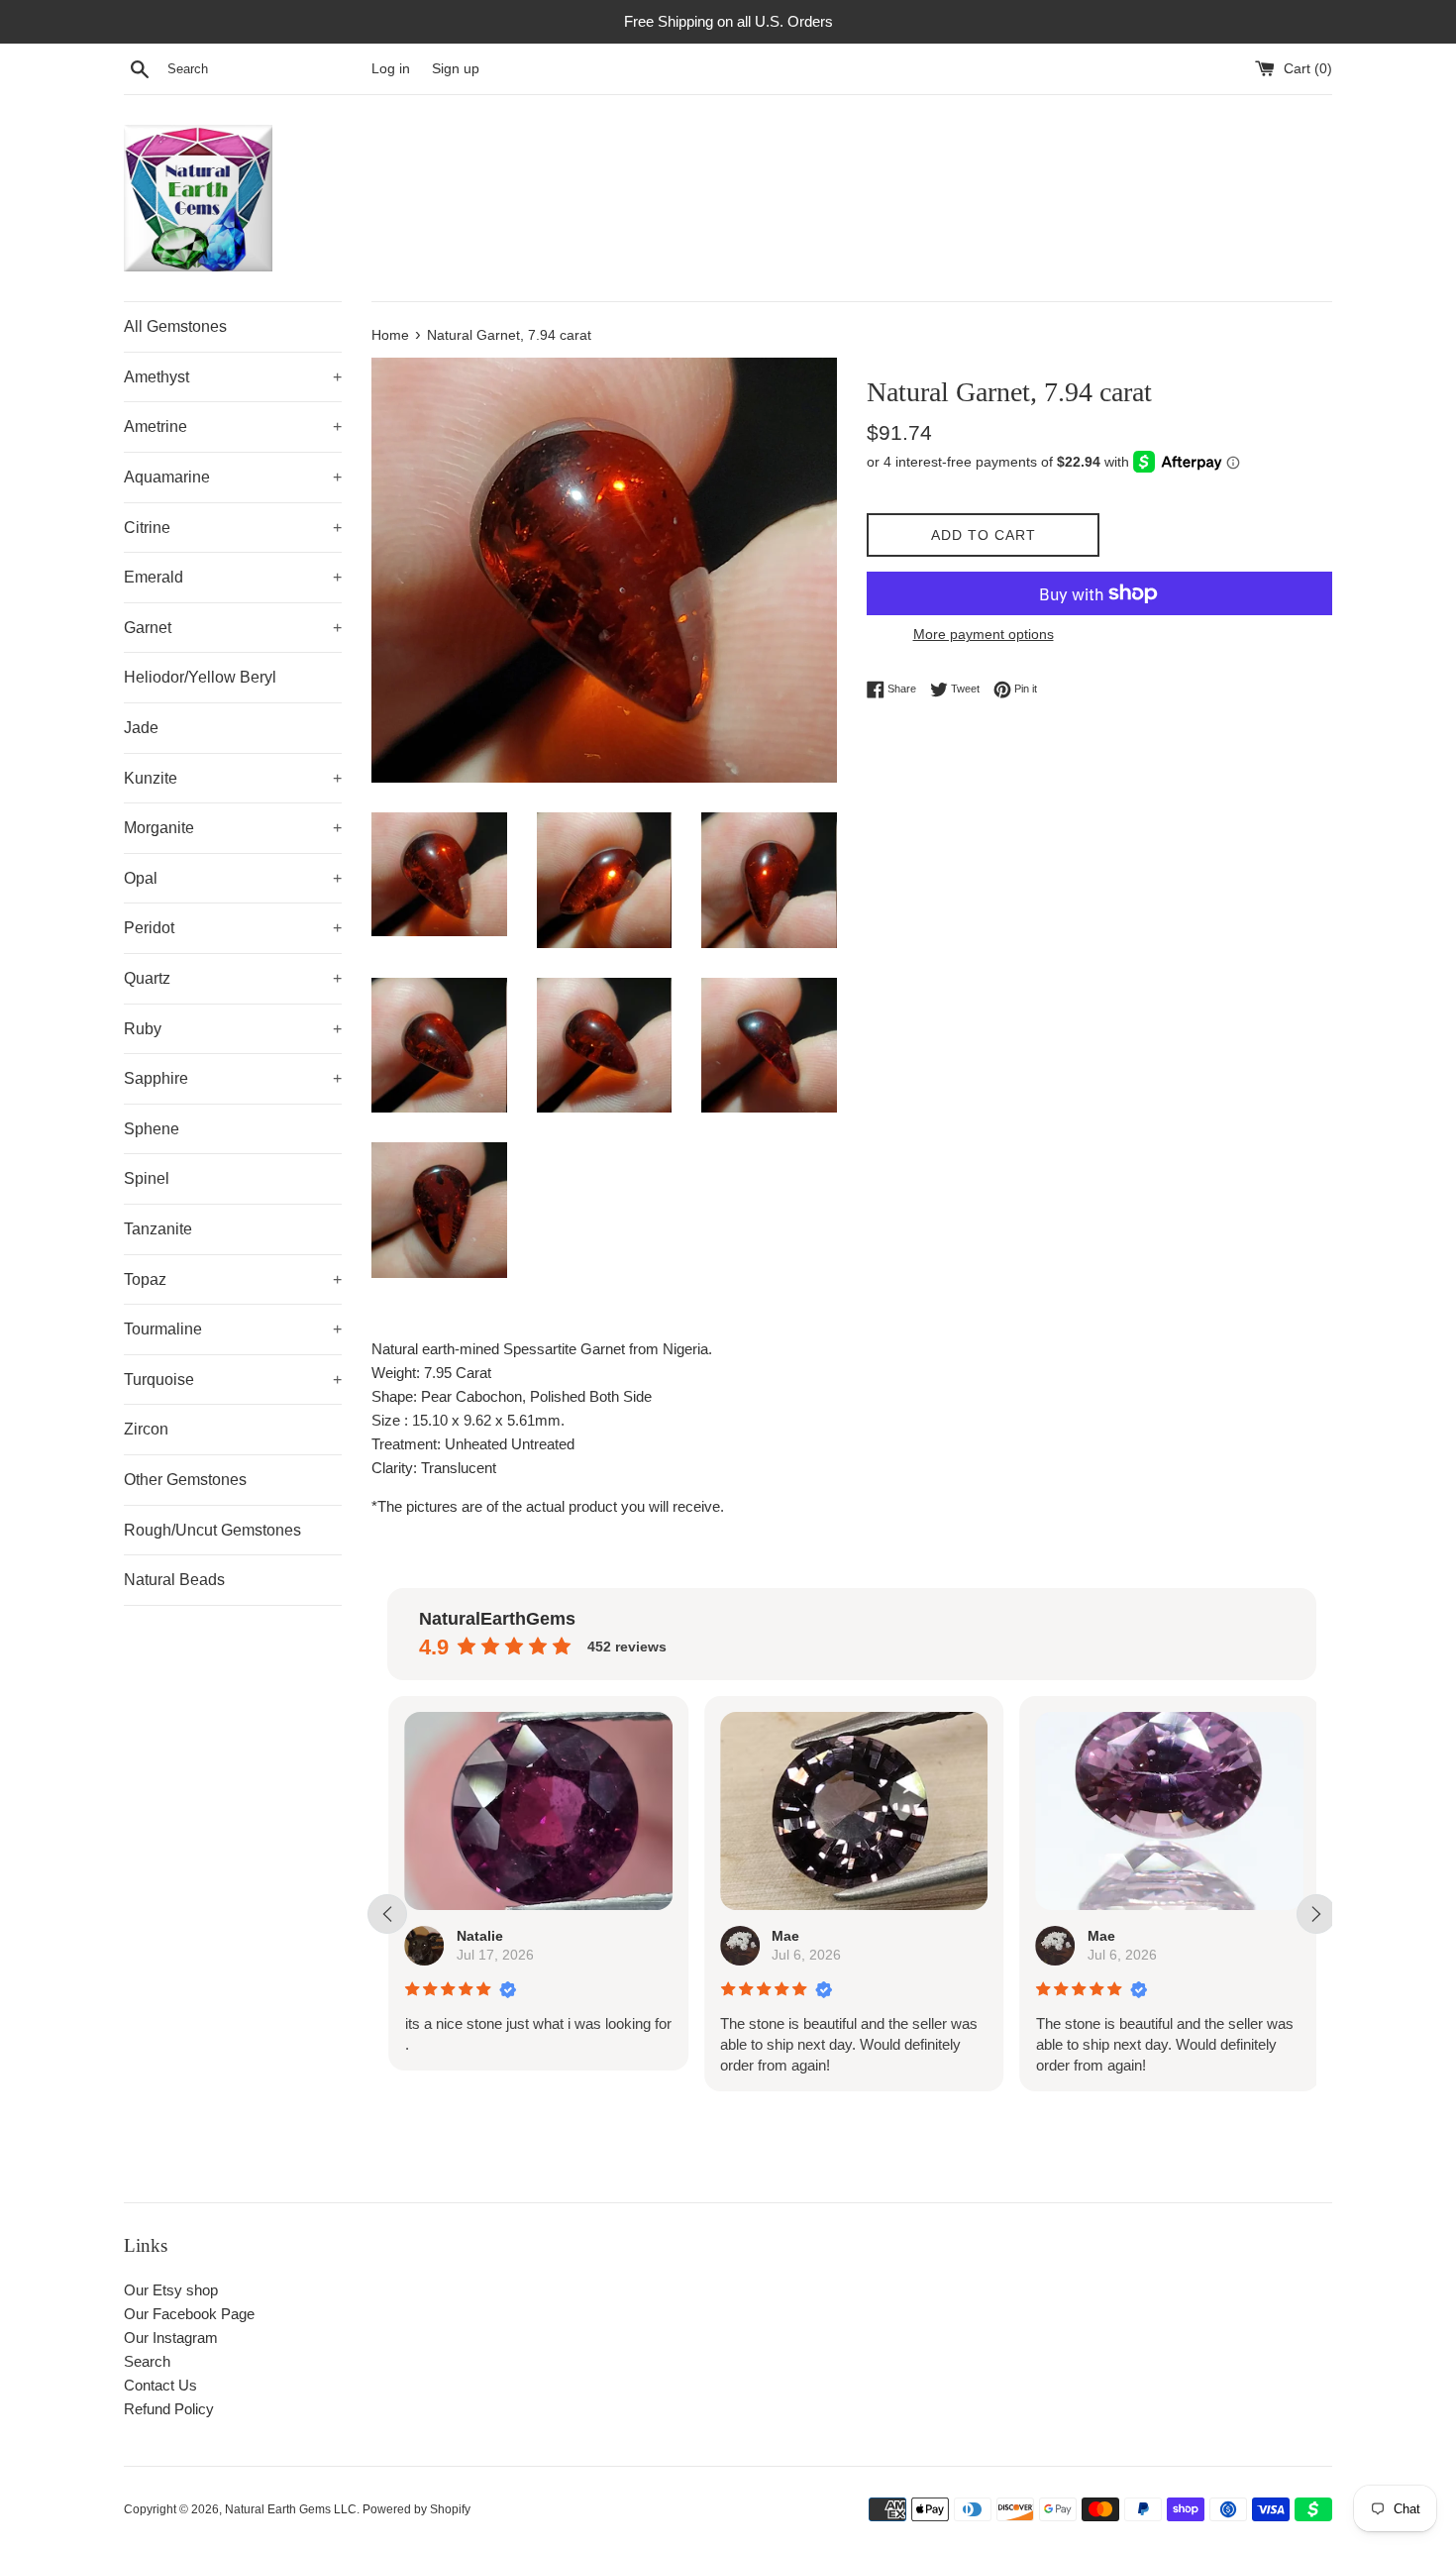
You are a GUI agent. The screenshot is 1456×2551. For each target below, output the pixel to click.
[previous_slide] (387, 1914)
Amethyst (233, 377)
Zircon (146, 1429)
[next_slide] (1316, 1914)
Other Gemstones (185, 1480)
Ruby (233, 1029)
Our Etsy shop (171, 2290)
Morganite (233, 828)
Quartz (233, 978)
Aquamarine (233, 477)
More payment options (984, 634)
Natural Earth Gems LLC (291, 2509)
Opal (233, 878)
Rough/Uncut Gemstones (212, 1530)
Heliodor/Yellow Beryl (200, 677)
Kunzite (233, 778)
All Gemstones (175, 326)
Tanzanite (158, 1229)
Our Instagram (171, 2338)
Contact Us (160, 2385)
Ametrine (233, 426)
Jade (141, 728)
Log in (391, 69)
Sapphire (233, 1078)
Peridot (233, 928)
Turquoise (233, 1380)
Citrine (233, 528)
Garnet (233, 628)
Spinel (147, 1178)
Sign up (456, 69)
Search (147, 2361)
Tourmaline (233, 1329)
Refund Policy (169, 2409)
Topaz (233, 1279)
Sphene (152, 1129)
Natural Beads (174, 1580)
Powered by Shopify (416, 2509)
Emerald (233, 577)
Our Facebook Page (189, 2314)
